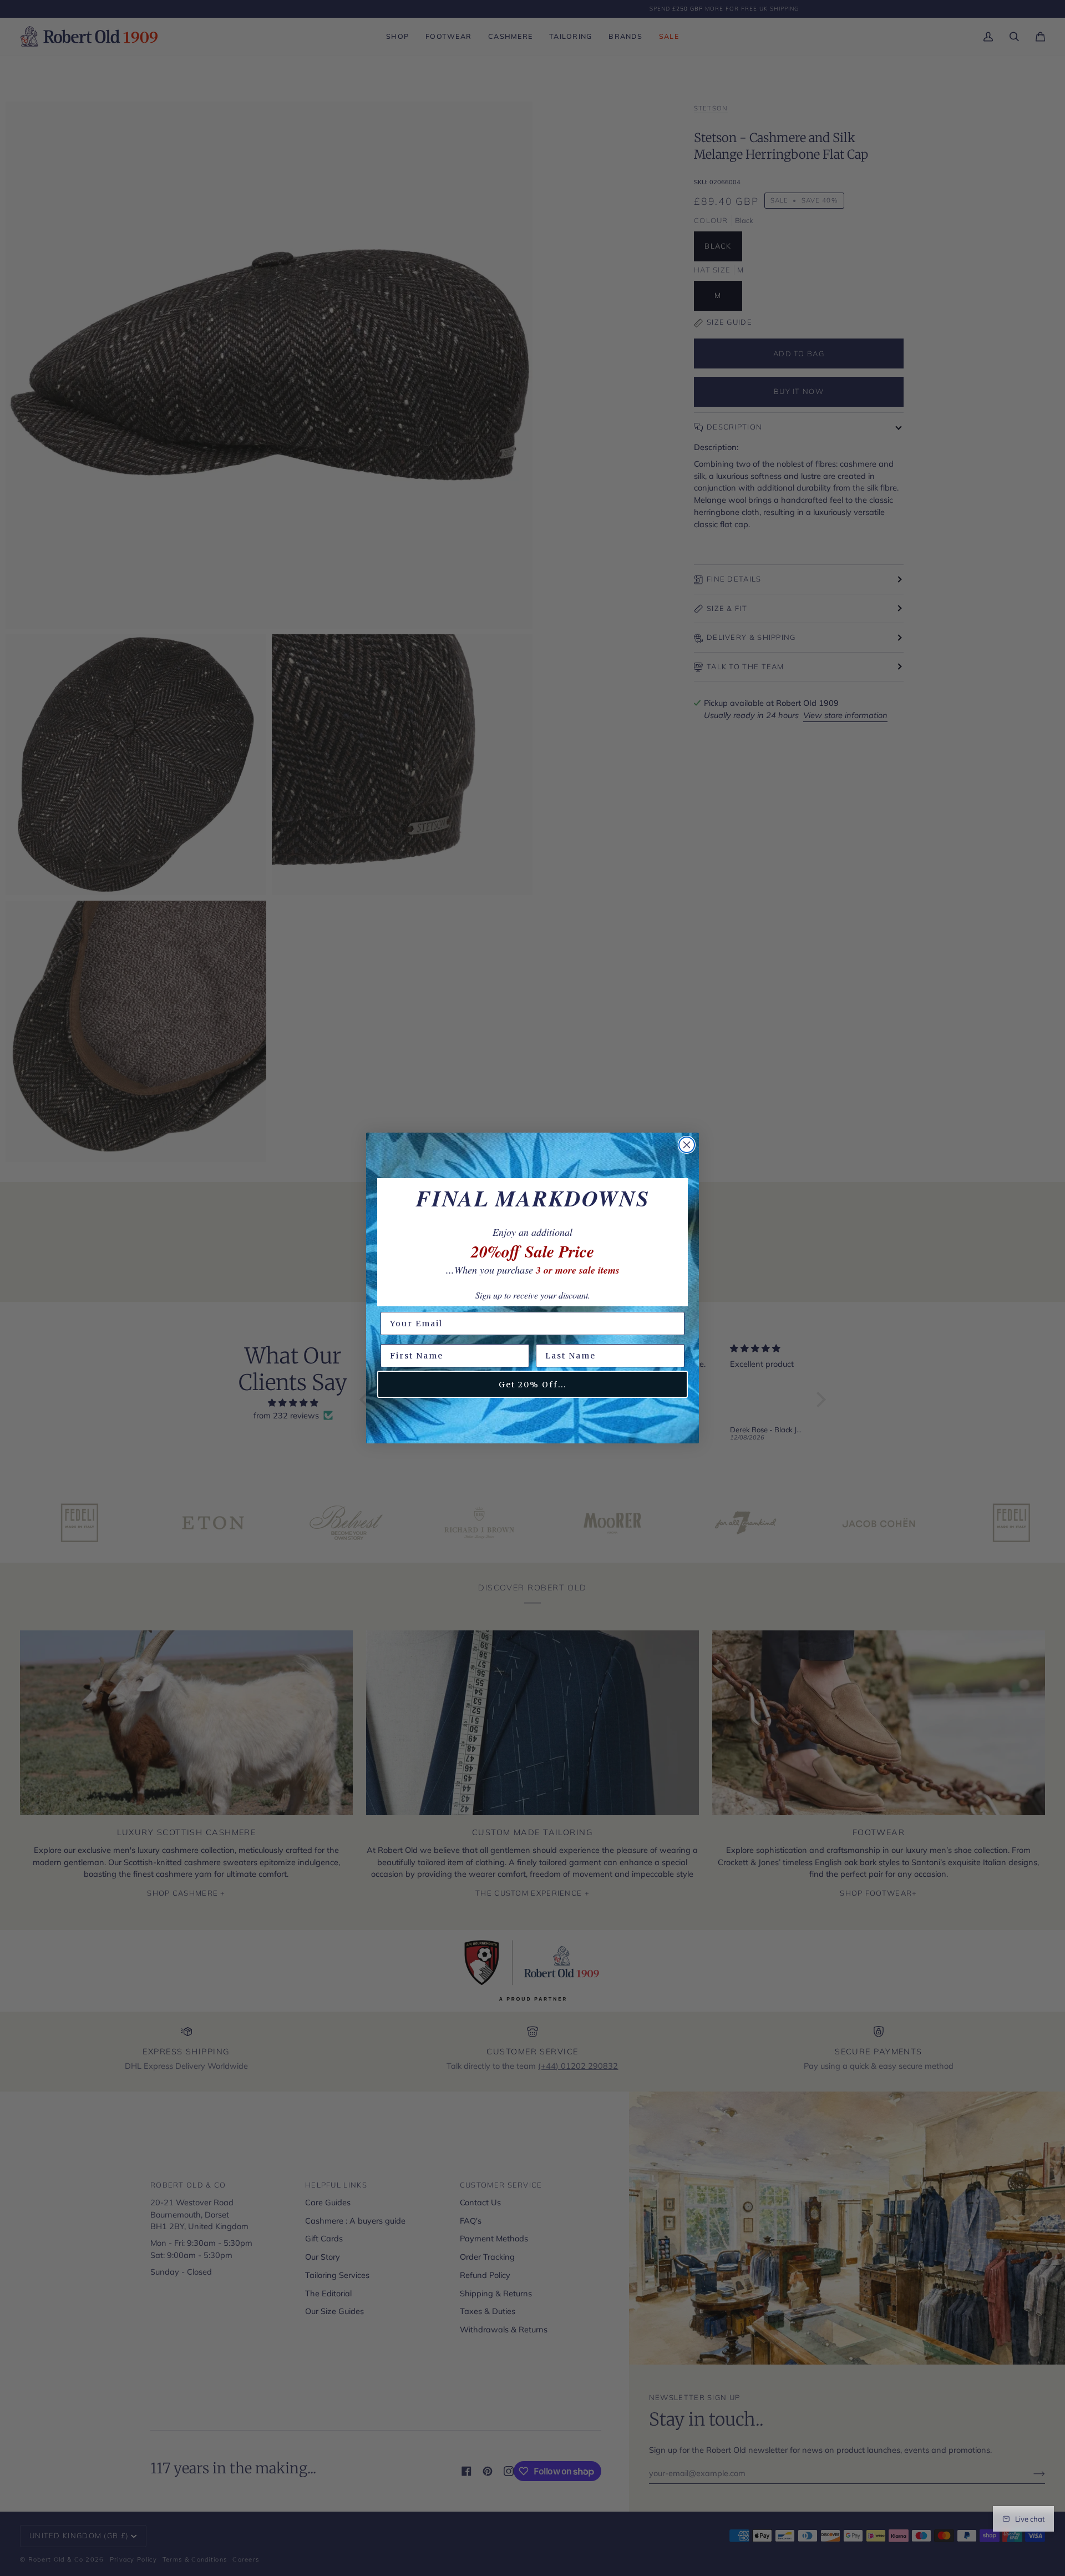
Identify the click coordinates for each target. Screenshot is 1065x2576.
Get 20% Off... (532, 1385)
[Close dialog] (687, 1145)
